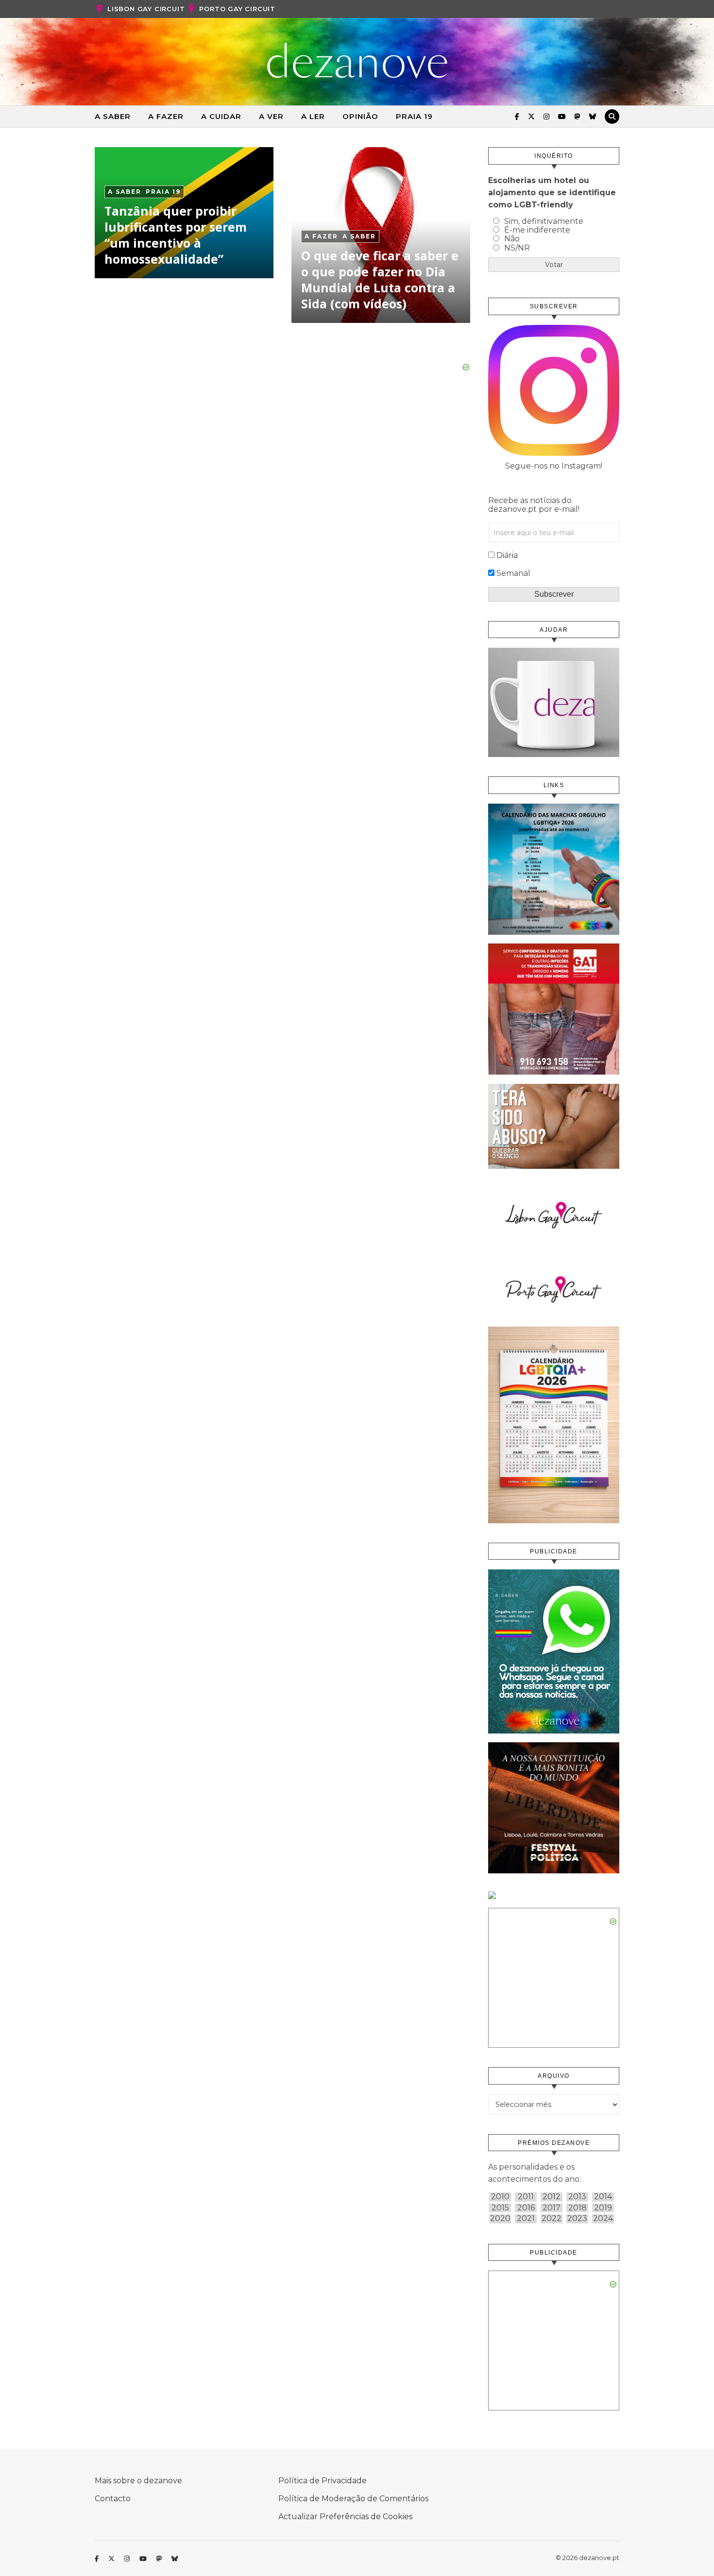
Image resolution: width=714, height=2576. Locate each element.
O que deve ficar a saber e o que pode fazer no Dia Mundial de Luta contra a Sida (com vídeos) (380, 279)
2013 (577, 2197)
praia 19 (414, 116)
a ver (271, 116)
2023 (577, 2219)
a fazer (166, 116)
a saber (113, 116)
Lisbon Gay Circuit (146, 9)
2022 (552, 2219)
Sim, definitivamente (544, 221)
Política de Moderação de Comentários (353, 2499)
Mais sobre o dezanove (138, 2481)
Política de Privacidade (323, 2481)
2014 (603, 2197)
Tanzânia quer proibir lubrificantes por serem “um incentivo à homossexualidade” (176, 235)
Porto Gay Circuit (237, 9)
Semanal (513, 573)
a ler (313, 116)
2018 (578, 2208)
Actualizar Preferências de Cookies (345, 2517)
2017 (552, 2208)
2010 (500, 2197)
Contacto (113, 2499)
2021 (526, 2219)
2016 (526, 2208)
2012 (552, 2197)
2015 (500, 2208)
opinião (360, 116)
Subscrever (554, 594)
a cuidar (221, 116)
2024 (603, 2219)
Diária (507, 555)
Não (512, 239)
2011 (526, 2197)
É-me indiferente (537, 230)
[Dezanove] (357, 61)
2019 (603, 2208)
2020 (500, 2219)
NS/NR (517, 248)
